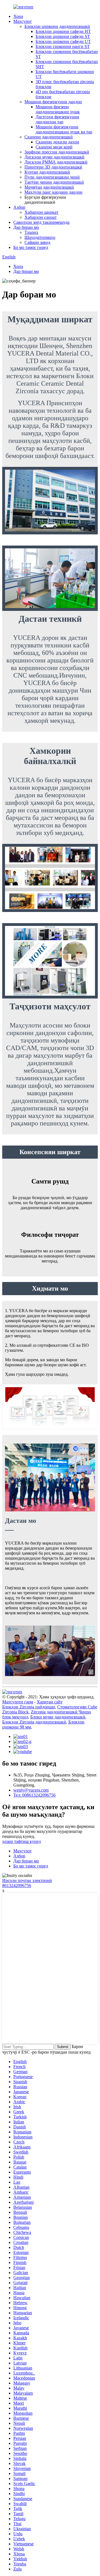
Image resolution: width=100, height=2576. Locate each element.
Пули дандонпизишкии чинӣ (52, 177)
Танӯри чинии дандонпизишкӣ (54, 182)
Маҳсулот (22, 21)
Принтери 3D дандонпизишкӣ (53, 167)
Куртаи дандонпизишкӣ (47, 172)
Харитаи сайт (50, 1702)
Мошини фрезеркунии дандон (53, 102)
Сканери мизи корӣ (54, 147)
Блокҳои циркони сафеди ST (63, 36)
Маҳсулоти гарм (18, 1702)
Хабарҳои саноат (41, 217)
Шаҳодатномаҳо (40, 237)
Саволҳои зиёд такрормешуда (41, 222)
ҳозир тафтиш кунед (22, 1841)
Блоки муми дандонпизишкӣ (58, 1717)
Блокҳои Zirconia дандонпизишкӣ (34, 1722)
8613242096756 (17, 1885)
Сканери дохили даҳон (57, 142)
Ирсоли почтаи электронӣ (27, 1880)
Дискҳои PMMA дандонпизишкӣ (56, 162)
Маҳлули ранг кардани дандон (53, 192)
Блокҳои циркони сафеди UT (63, 41)
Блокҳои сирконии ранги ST (63, 46)
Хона (18, 16)
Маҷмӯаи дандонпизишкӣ (49, 187)
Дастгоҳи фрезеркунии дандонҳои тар (57, 119)
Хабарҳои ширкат (41, 212)
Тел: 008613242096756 (34, 1795)
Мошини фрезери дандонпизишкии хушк (58, 109)
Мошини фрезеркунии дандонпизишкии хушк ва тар (64, 129)
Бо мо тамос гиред (31, 247)
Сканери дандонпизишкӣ (49, 137)
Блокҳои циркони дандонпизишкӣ (57, 26)
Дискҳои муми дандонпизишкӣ (54, 157)
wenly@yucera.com (31, 1790)
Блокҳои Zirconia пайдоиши (29, 1707)
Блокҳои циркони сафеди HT (63, 31)
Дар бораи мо (26, 227)
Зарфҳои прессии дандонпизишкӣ (57, 152)
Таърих (31, 232)
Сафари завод (37, 242)
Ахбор (19, 207)
